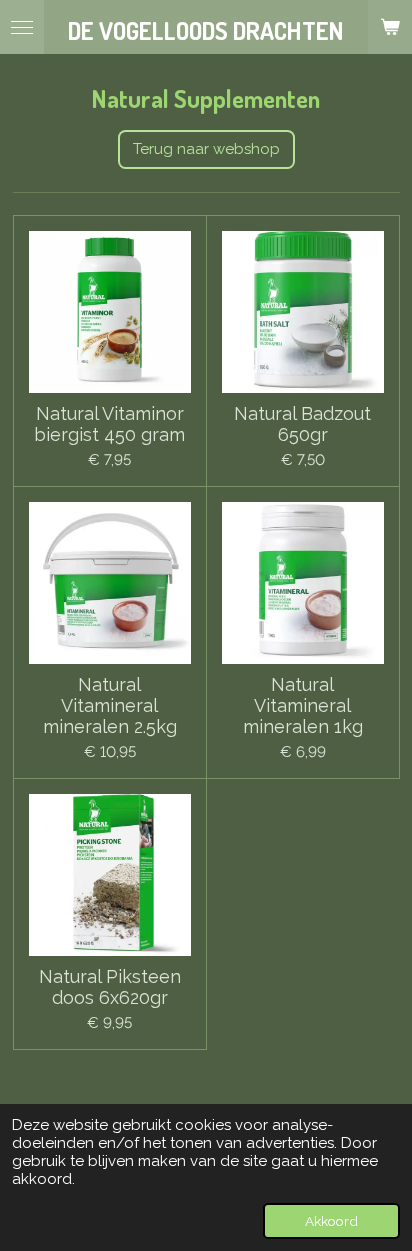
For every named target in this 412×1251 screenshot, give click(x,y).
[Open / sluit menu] (22, 27)
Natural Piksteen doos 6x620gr (110, 987)
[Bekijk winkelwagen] (390, 27)
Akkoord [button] (331, 1221)
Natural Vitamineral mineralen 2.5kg (110, 705)
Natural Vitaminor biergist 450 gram (109, 424)
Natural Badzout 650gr (302, 424)
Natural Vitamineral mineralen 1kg (303, 705)
